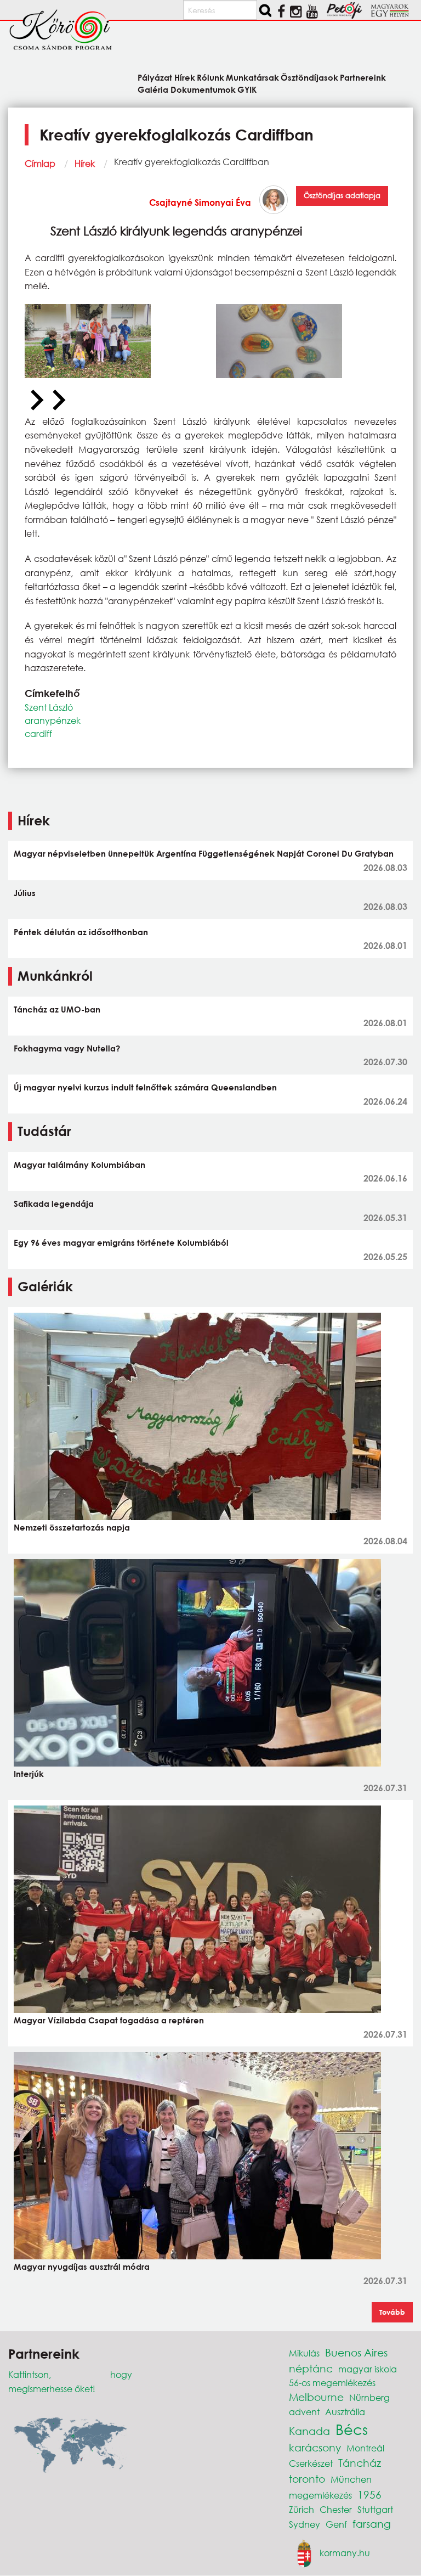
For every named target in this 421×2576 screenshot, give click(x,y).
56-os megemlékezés (332, 2383)
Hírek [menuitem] (184, 77)
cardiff (38, 733)
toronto (307, 2479)
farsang (372, 2524)
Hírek (85, 163)
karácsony (315, 2447)
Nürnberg (369, 2397)
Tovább (392, 2312)
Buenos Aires (356, 2352)
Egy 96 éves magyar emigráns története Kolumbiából (121, 1242)
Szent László (49, 707)
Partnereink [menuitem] (363, 77)
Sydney (305, 2524)
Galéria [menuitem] (153, 89)
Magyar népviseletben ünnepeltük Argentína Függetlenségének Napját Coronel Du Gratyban (204, 853)
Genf (336, 2524)
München (351, 2479)
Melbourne (316, 2397)
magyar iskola (368, 2369)
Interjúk (29, 1774)
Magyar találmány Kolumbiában (79, 1165)
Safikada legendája (54, 1203)
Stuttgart (375, 2509)
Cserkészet (311, 2463)
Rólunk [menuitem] (210, 77)
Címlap (40, 163)
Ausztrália (345, 2412)
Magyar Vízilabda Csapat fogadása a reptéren (109, 2020)
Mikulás (304, 2353)
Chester (336, 2509)
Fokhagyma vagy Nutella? (67, 1048)
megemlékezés (320, 2495)
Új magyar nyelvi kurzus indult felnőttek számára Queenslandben (145, 1087)
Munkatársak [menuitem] (252, 77)
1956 (369, 2495)
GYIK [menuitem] (247, 89)
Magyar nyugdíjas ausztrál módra (82, 2266)
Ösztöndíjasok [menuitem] (309, 77)
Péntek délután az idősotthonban (81, 932)
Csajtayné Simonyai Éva (200, 202)
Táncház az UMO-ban (57, 1009)
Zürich (301, 2509)
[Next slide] (58, 401)
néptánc (311, 2368)
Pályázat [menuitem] (155, 77)
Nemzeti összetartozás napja (72, 1527)
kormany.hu (345, 2553)
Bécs (352, 2429)
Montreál (365, 2448)
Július (25, 893)
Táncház (360, 2463)
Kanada (309, 2431)
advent (304, 2412)
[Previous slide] (36, 401)
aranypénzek (53, 720)
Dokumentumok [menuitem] (203, 89)
